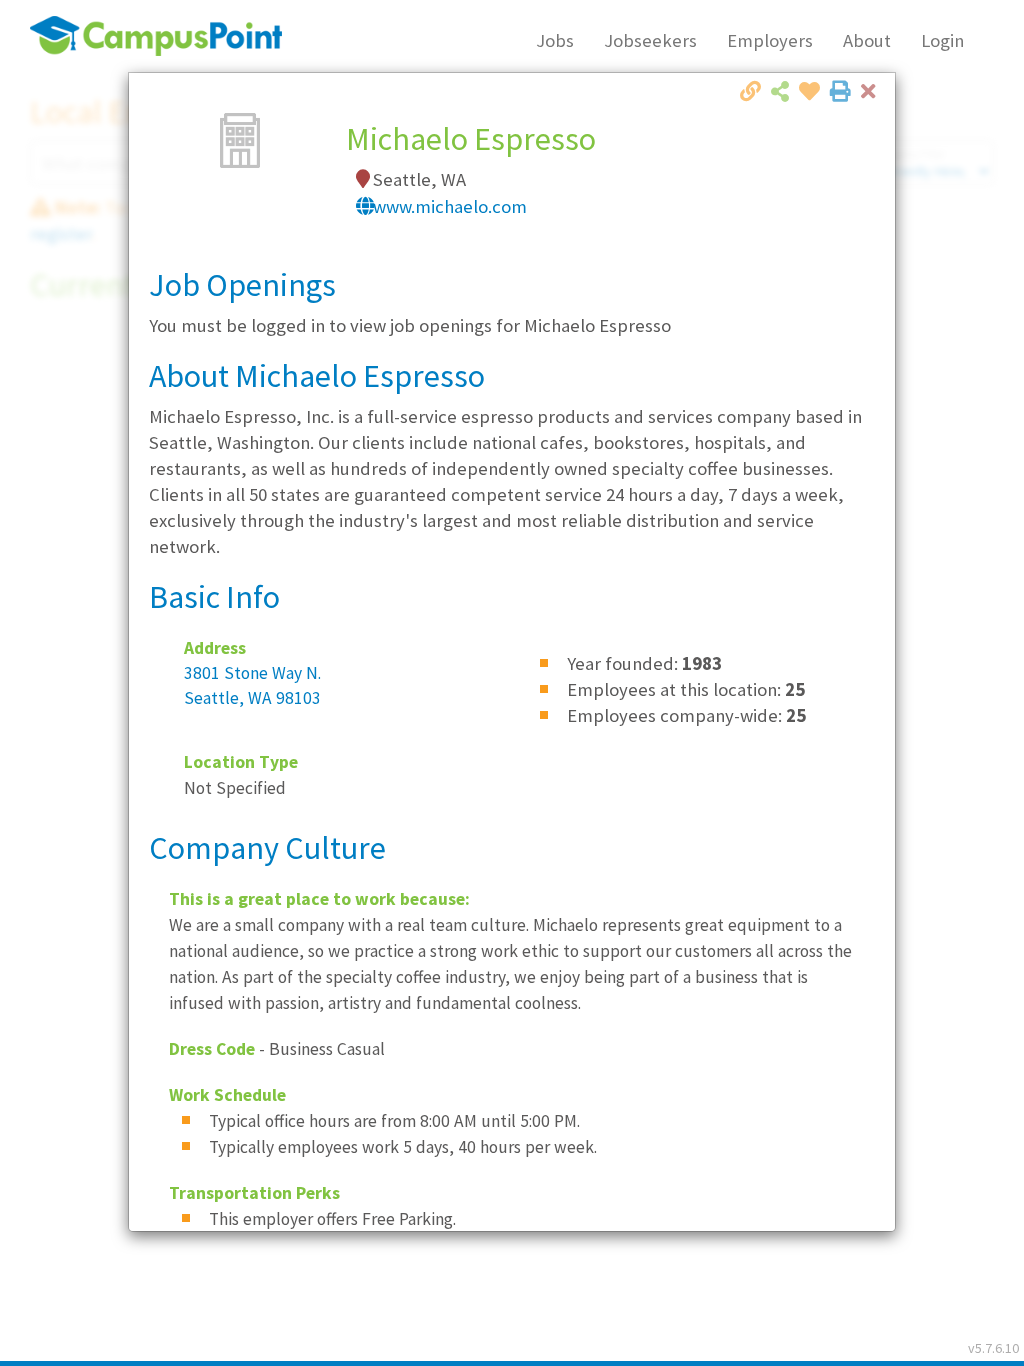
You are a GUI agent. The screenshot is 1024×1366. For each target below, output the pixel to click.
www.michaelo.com (450, 206)
